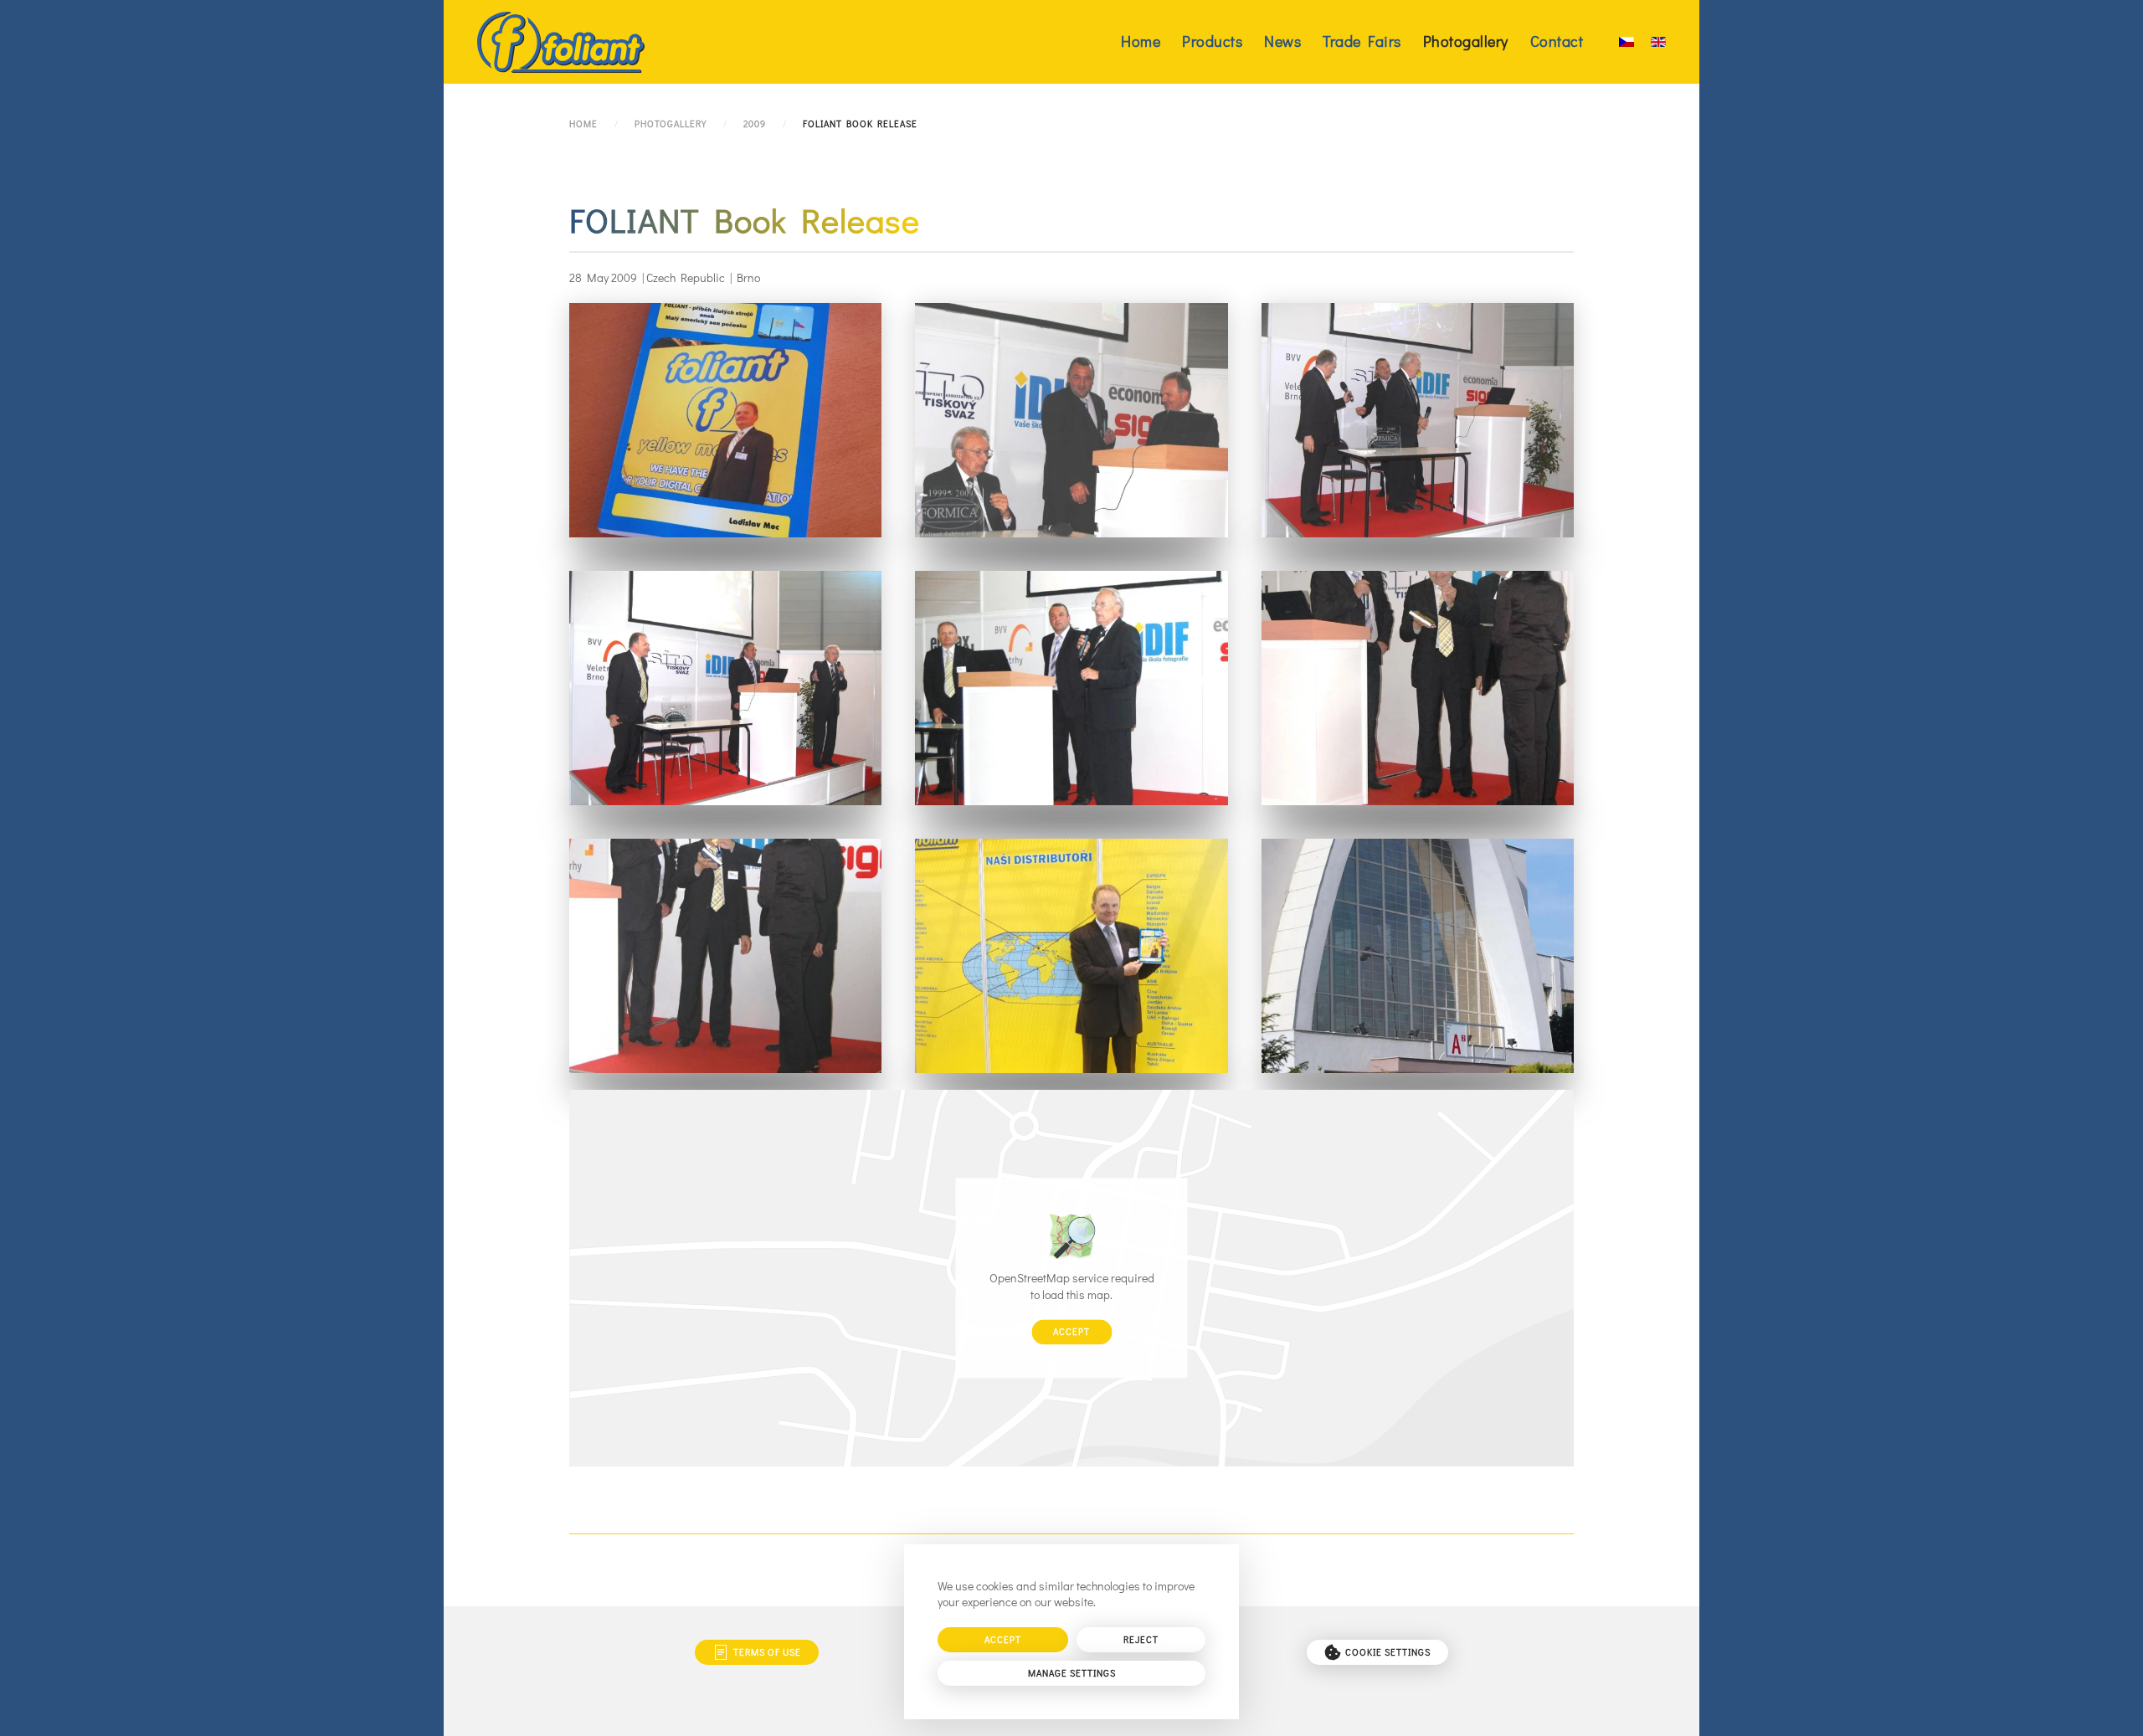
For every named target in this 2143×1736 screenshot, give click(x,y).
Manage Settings (1072, 1673)
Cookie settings (1388, 1652)
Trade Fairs (1362, 41)
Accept (1071, 1332)
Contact (1557, 41)
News (1282, 41)
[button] (725, 420)
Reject (1141, 1639)
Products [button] (1212, 41)
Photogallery (1466, 41)
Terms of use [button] (767, 1652)
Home (1141, 41)
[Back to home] (561, 42)
